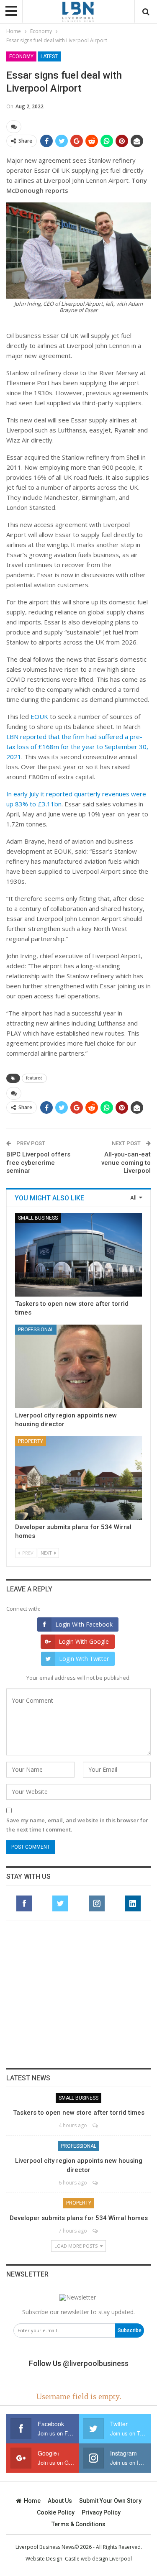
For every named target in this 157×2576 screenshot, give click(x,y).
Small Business (38, 1218)
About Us (60, 2501)
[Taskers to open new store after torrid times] (78, 1255)
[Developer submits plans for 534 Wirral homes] (78, 1478)
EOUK (39, 716)
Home (32, 2501)
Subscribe (130, 2330)
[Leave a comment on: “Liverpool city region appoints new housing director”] (96, 2183)
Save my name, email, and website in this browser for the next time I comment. (77, 1825)
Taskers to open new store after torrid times (79, 2113)
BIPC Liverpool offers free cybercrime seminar (38, 1163)
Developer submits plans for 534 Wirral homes (79, 2218)
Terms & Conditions (78, 2524)
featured (34, 1078)
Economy (21, 56)
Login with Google (84, 1641)
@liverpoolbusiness (96, 2363)
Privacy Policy (101, 2512)
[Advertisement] (79, 1994)
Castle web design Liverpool (98, 2559)
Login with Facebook (84, 1624)
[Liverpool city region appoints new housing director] (78, 1366)
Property (31, 1441)
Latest (49, 56)
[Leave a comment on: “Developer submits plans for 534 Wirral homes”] (96, 2231)
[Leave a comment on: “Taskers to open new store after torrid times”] (96, 2125)
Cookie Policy (56, 2512)
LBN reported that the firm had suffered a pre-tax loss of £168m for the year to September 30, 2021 (77, 747)
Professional (36, 1330)
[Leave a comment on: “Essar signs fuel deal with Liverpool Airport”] (14, 127)
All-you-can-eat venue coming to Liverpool (126, 1163)
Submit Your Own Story (110, 2501)
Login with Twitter (84, 1659)
